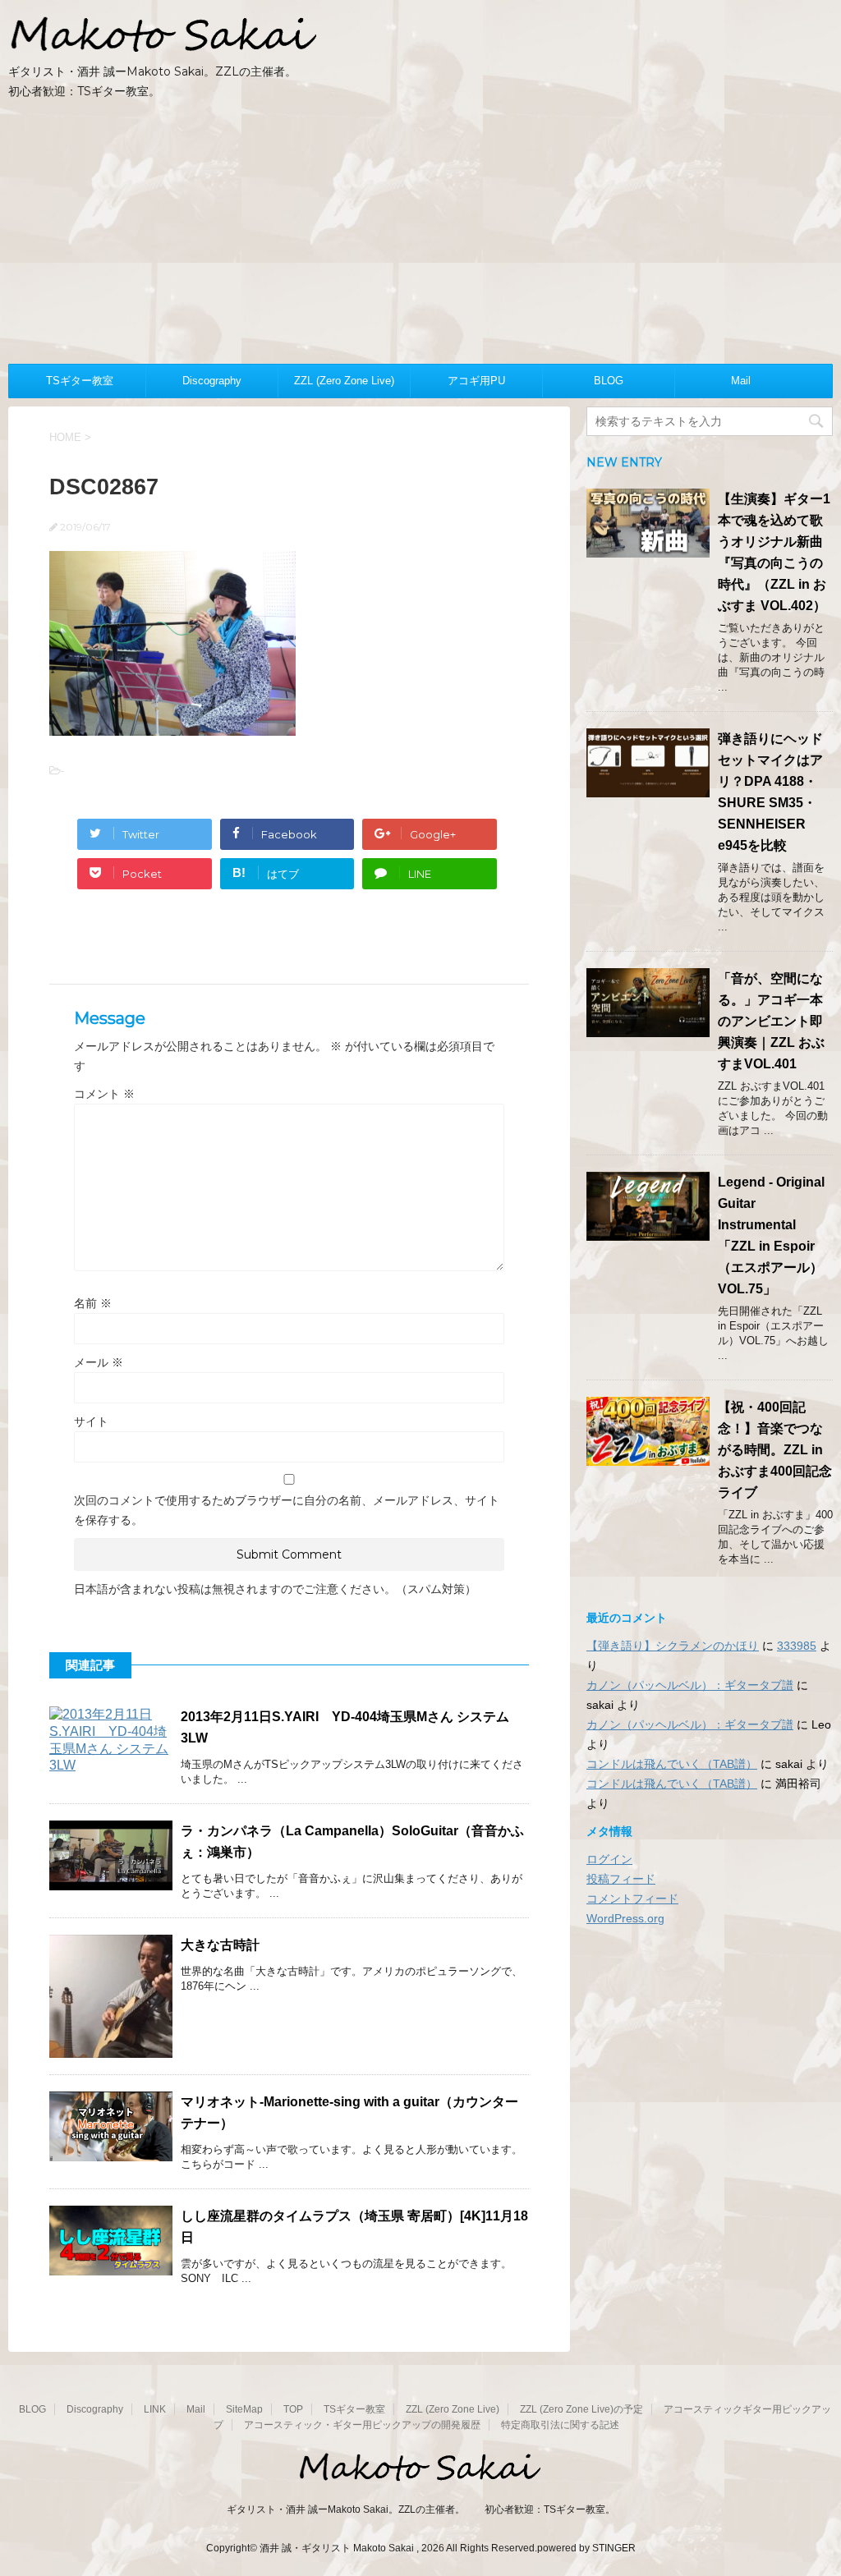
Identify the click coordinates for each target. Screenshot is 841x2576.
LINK (155, 2409)
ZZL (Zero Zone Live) (344, 381)
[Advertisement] (420, 241)
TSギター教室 (80, 381)
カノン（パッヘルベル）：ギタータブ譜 (690, 1685)
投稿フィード (621, 1879)
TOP (293, 2409)
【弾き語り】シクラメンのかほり (673, 1646)
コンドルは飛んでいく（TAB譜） (672, 1764)
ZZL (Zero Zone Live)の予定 (581, 2409)
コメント (104, 1094)
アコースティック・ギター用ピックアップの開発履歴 (362, 2425)
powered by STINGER (586, 2548)
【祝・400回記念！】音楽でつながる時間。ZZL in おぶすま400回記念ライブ (775, 1450)
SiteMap (244, 2409)
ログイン (609, 1859)
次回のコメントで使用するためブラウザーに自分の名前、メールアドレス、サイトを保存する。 (287, 1510)
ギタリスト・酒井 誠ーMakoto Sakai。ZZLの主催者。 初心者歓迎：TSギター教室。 (421, 2509)
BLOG (609, 381)
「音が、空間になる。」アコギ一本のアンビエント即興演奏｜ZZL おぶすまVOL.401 (771, 1021)
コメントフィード (632, 1899)
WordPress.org (625, 1918)
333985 (797, 1646)
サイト (91, 1421)
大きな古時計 (220, 1945)
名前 (93, 1303)
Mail (741, 381)
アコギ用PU (476, 381)
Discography (212, 381)
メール (99, 1362)
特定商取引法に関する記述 (560, 2425)
